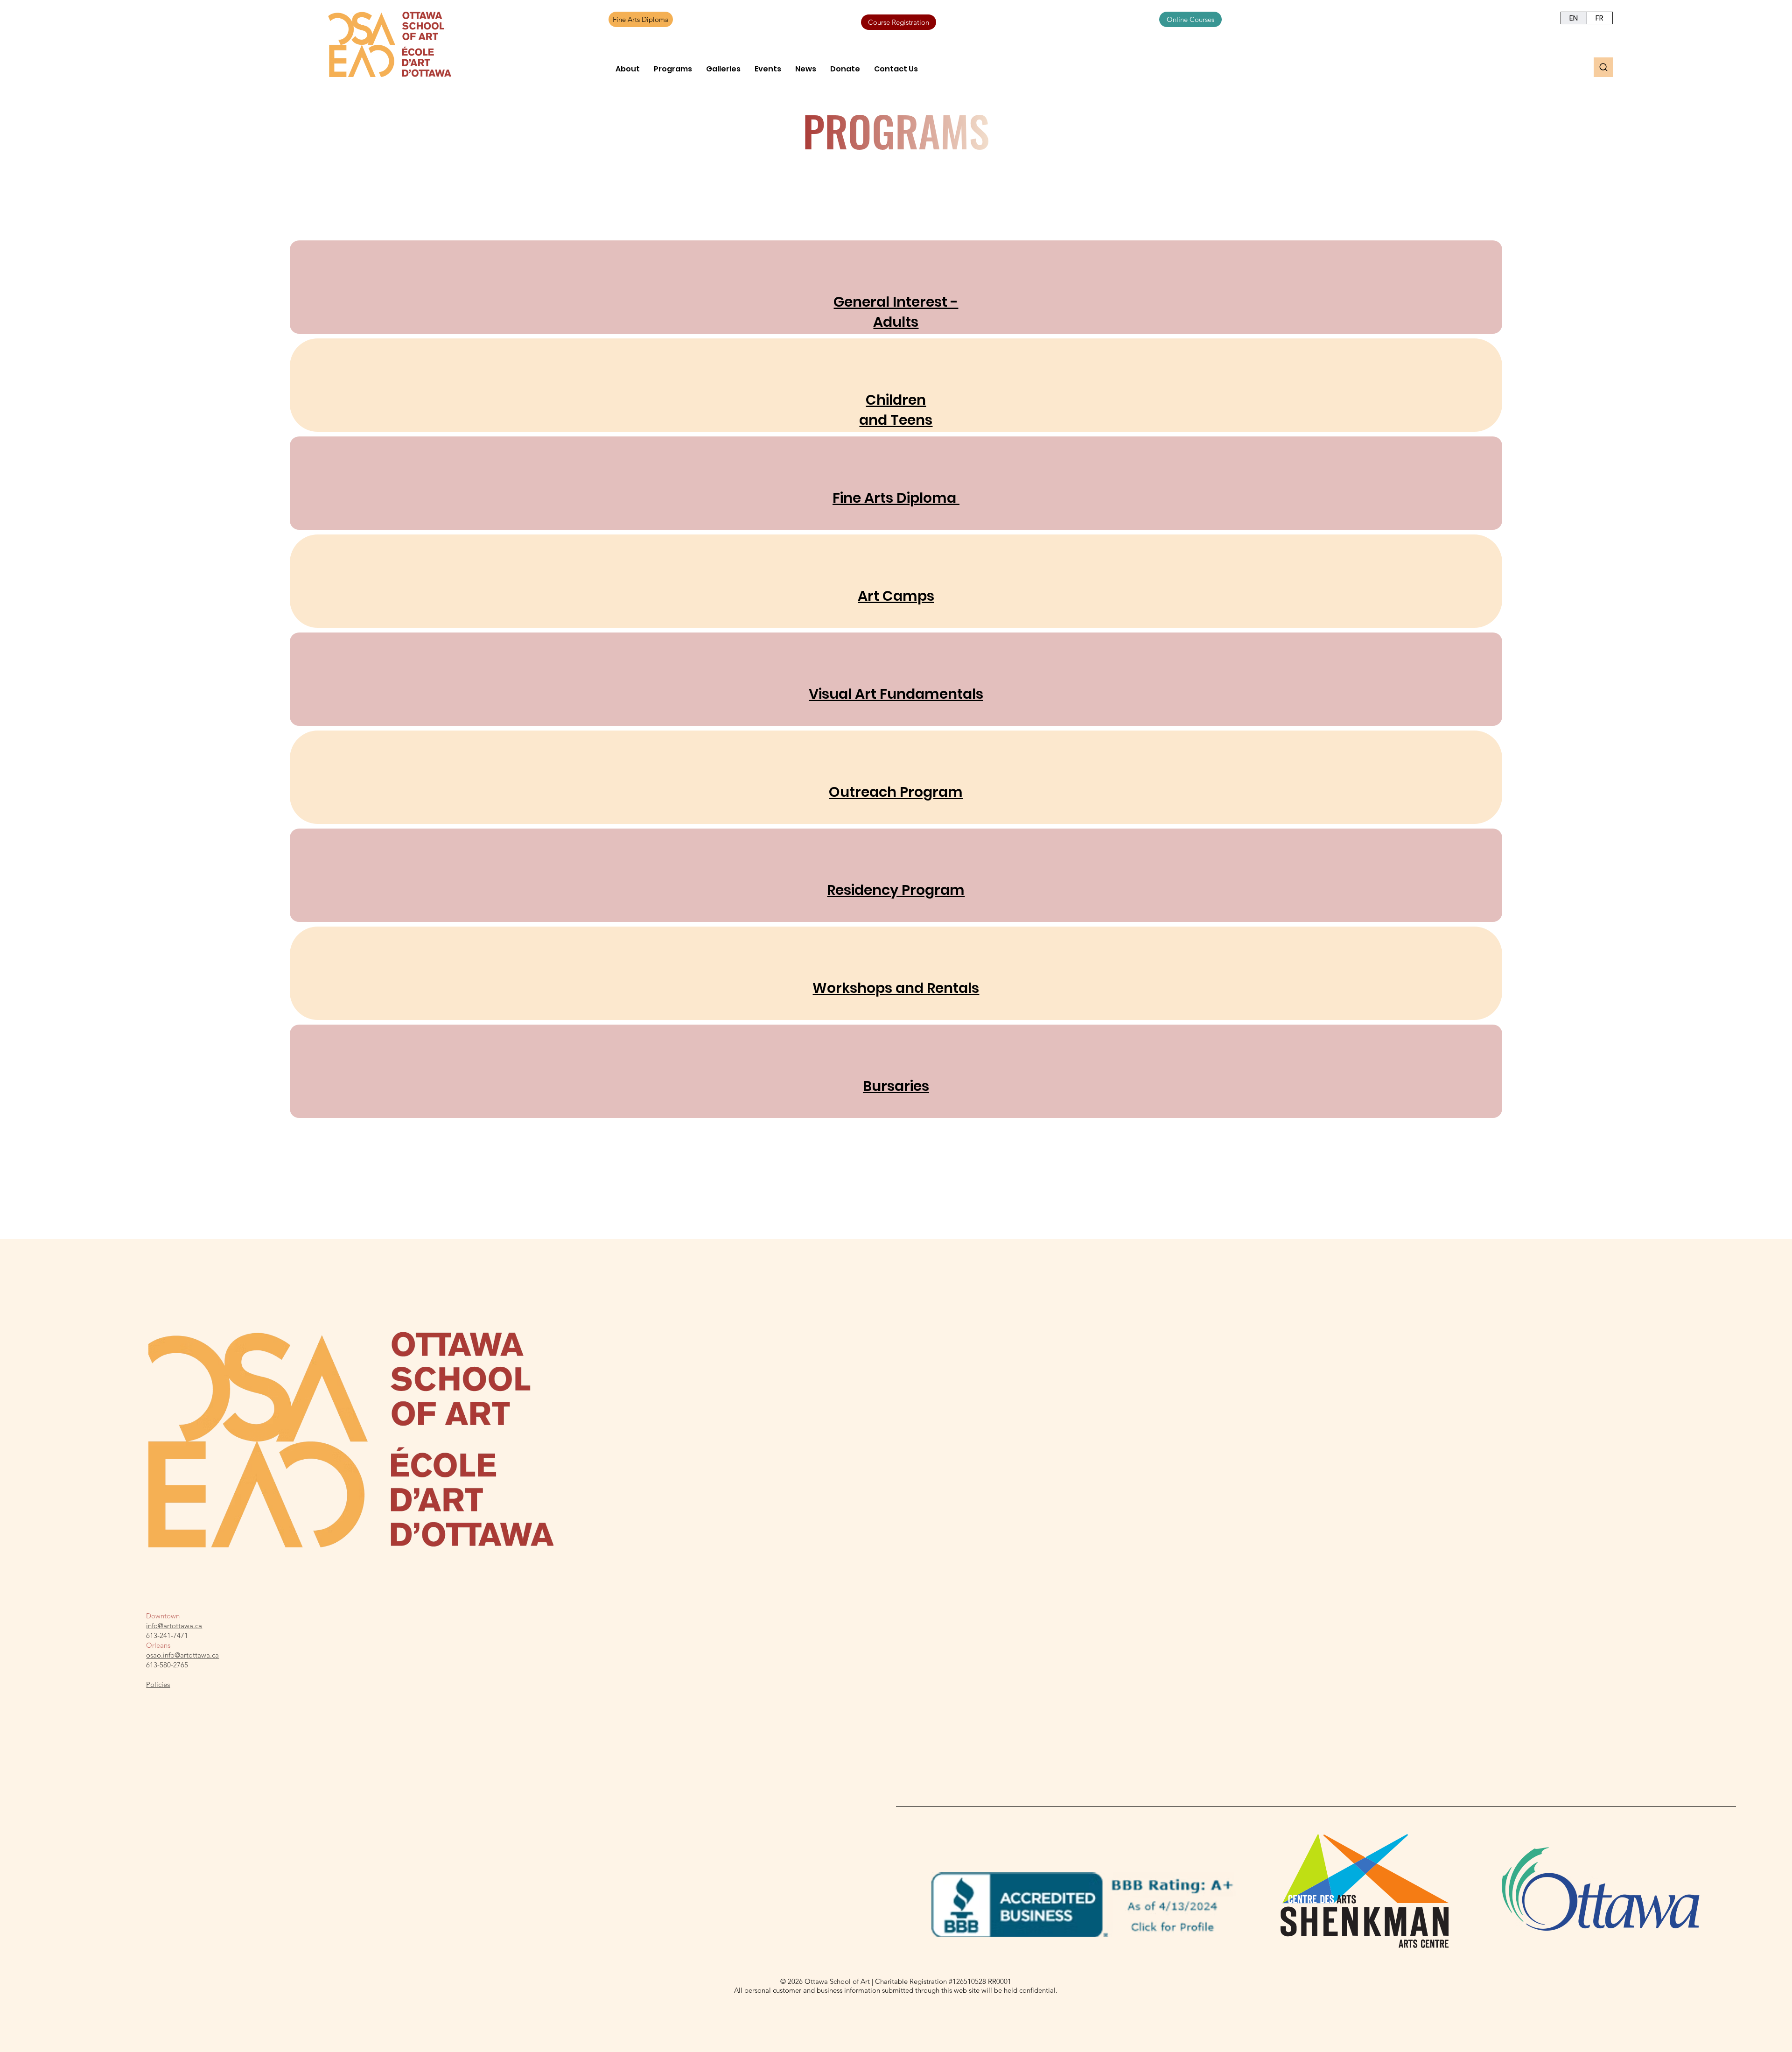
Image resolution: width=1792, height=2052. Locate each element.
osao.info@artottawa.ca (182, 1655)
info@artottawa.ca (174, 1626)
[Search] (1603, 67)
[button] (628, 69)
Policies (158, 1684)
